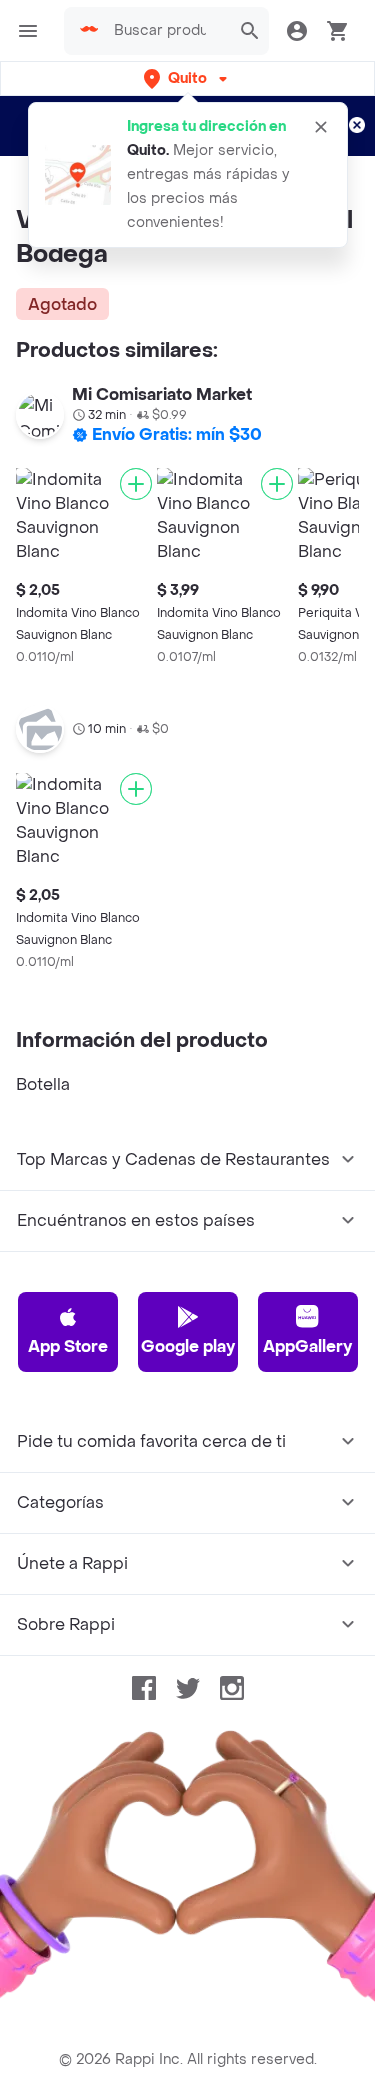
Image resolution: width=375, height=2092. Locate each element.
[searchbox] (166, 31)
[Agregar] (136, 484)
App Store (68, 1346)
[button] (187, 78)
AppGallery (307, 1346)
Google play (188, 1346)
